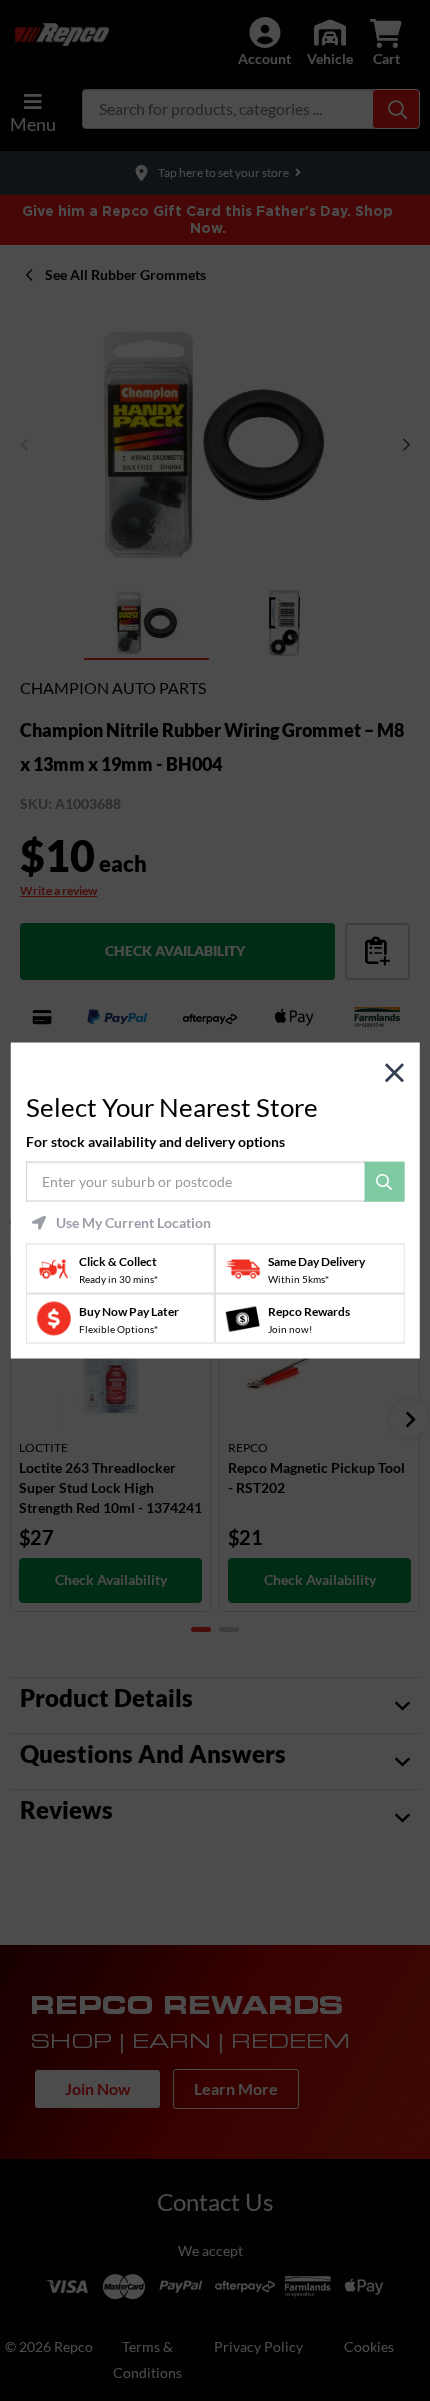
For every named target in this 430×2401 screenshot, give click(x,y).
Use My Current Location (133, 1223)
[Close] (394, 1072)
